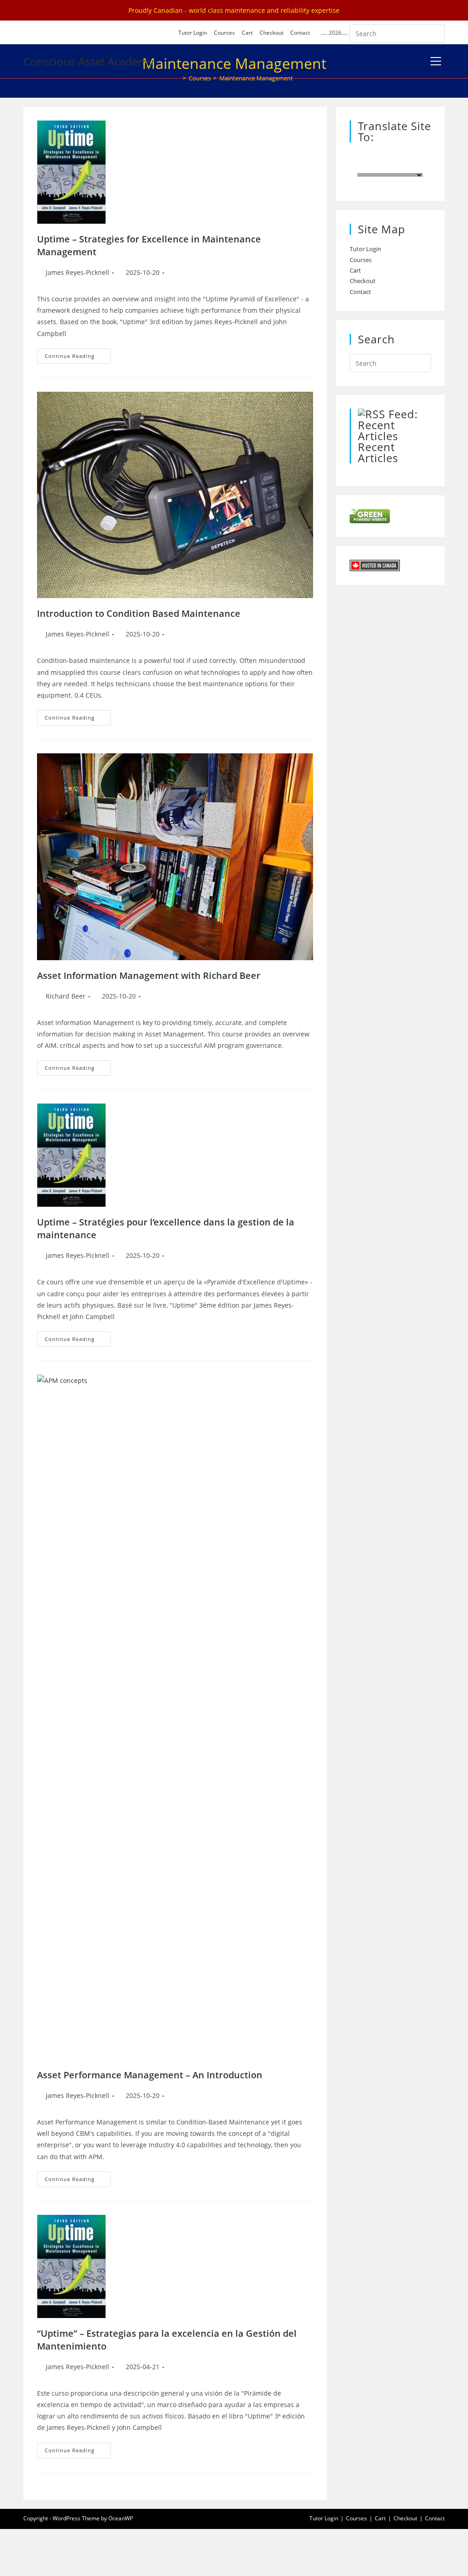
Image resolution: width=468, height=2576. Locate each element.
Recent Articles (378, 452)
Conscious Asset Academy (88, 61)
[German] (406, 155)
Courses (224, 33)
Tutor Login (193, 33)
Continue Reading (78, 358)
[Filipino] (388, 166)
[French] (370, 155)
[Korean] (361, 166)
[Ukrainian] (379, 166)
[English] (361, 155)
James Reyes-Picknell (77, 272)
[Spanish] (379, 155)
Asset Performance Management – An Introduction (150, 2075)
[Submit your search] (436, 32)
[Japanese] (370, 166)
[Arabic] (397, 166)
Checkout (271, 33)
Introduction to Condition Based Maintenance (139, 613)
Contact (300, 33)
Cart (247, 33)
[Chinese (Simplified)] (425, 155)
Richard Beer (66, 996)
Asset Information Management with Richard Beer (149, 975)
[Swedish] (397, 155)
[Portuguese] (388, 155)
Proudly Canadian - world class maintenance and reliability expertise (234, 10)
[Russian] (415, 155)
